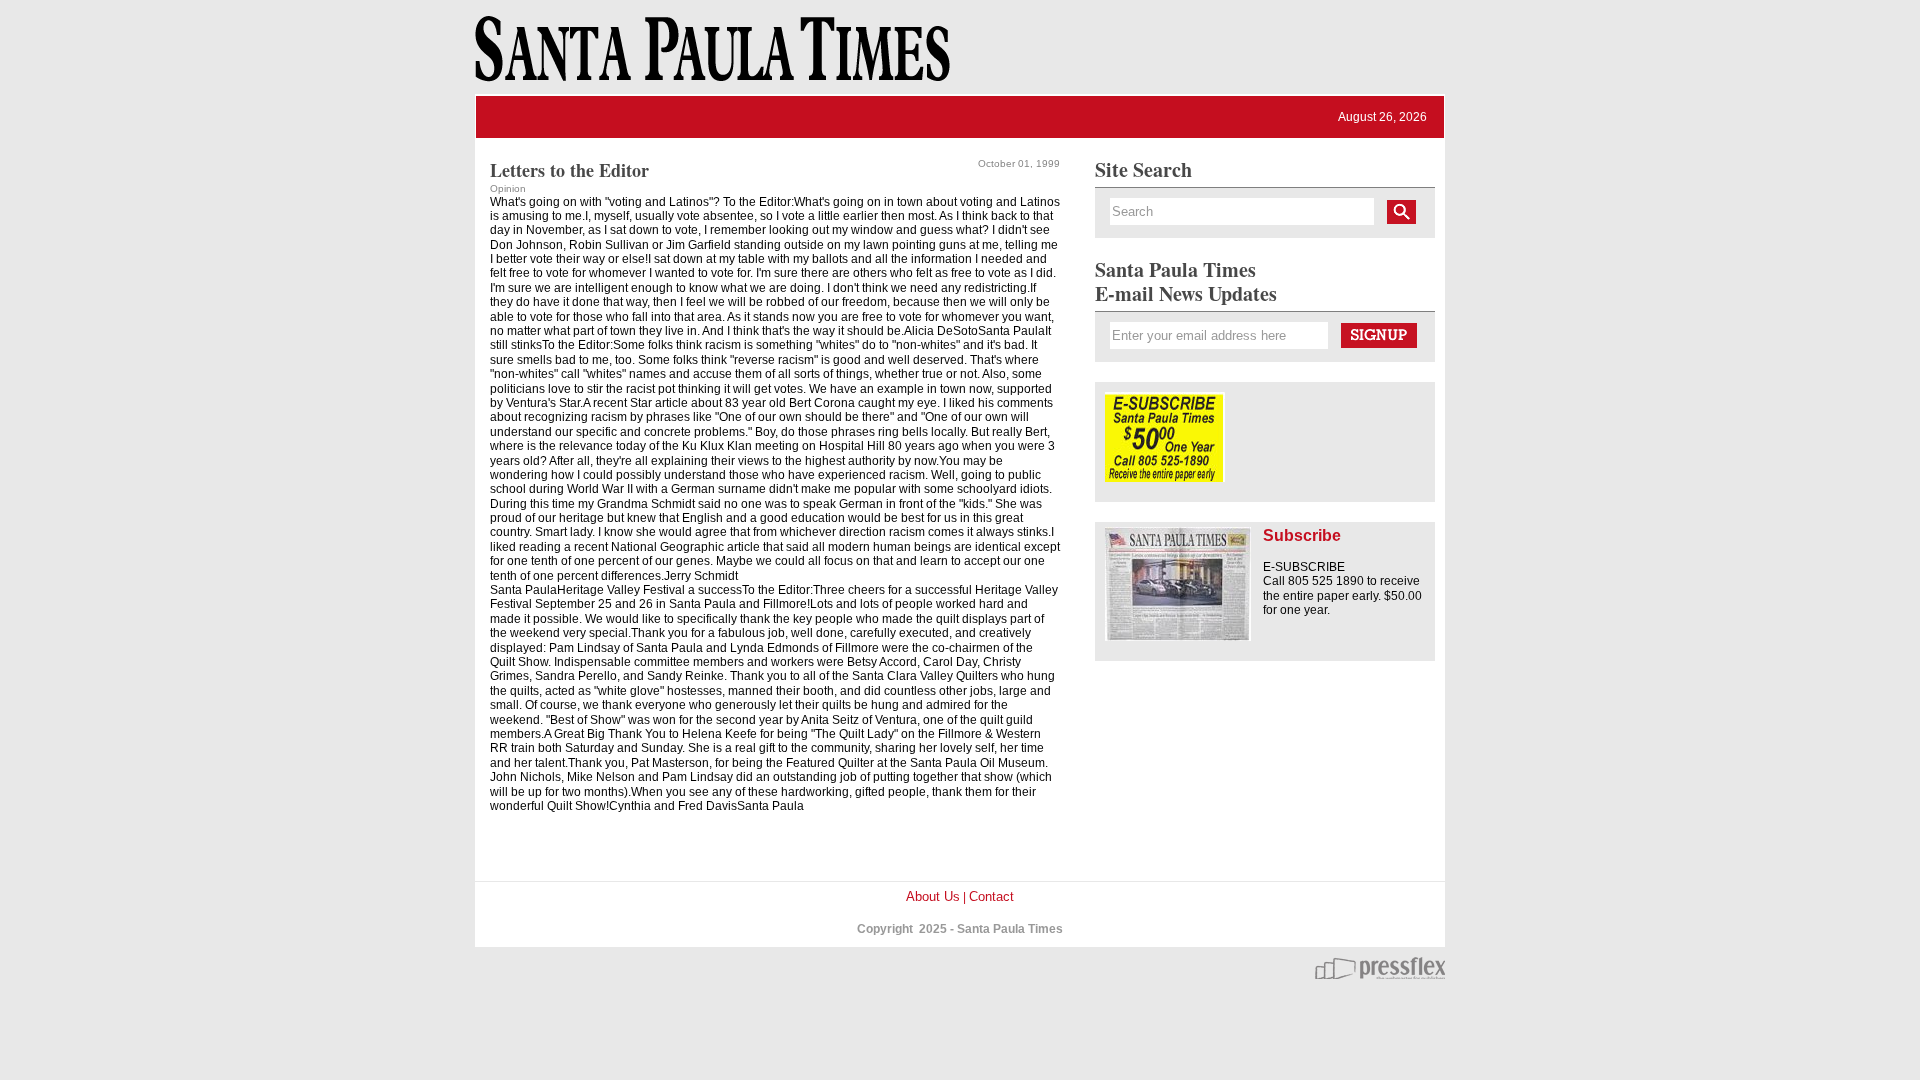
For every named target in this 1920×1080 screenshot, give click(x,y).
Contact (991, 896)
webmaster (1380, 968)
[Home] (709, 58)
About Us (933, 896)
